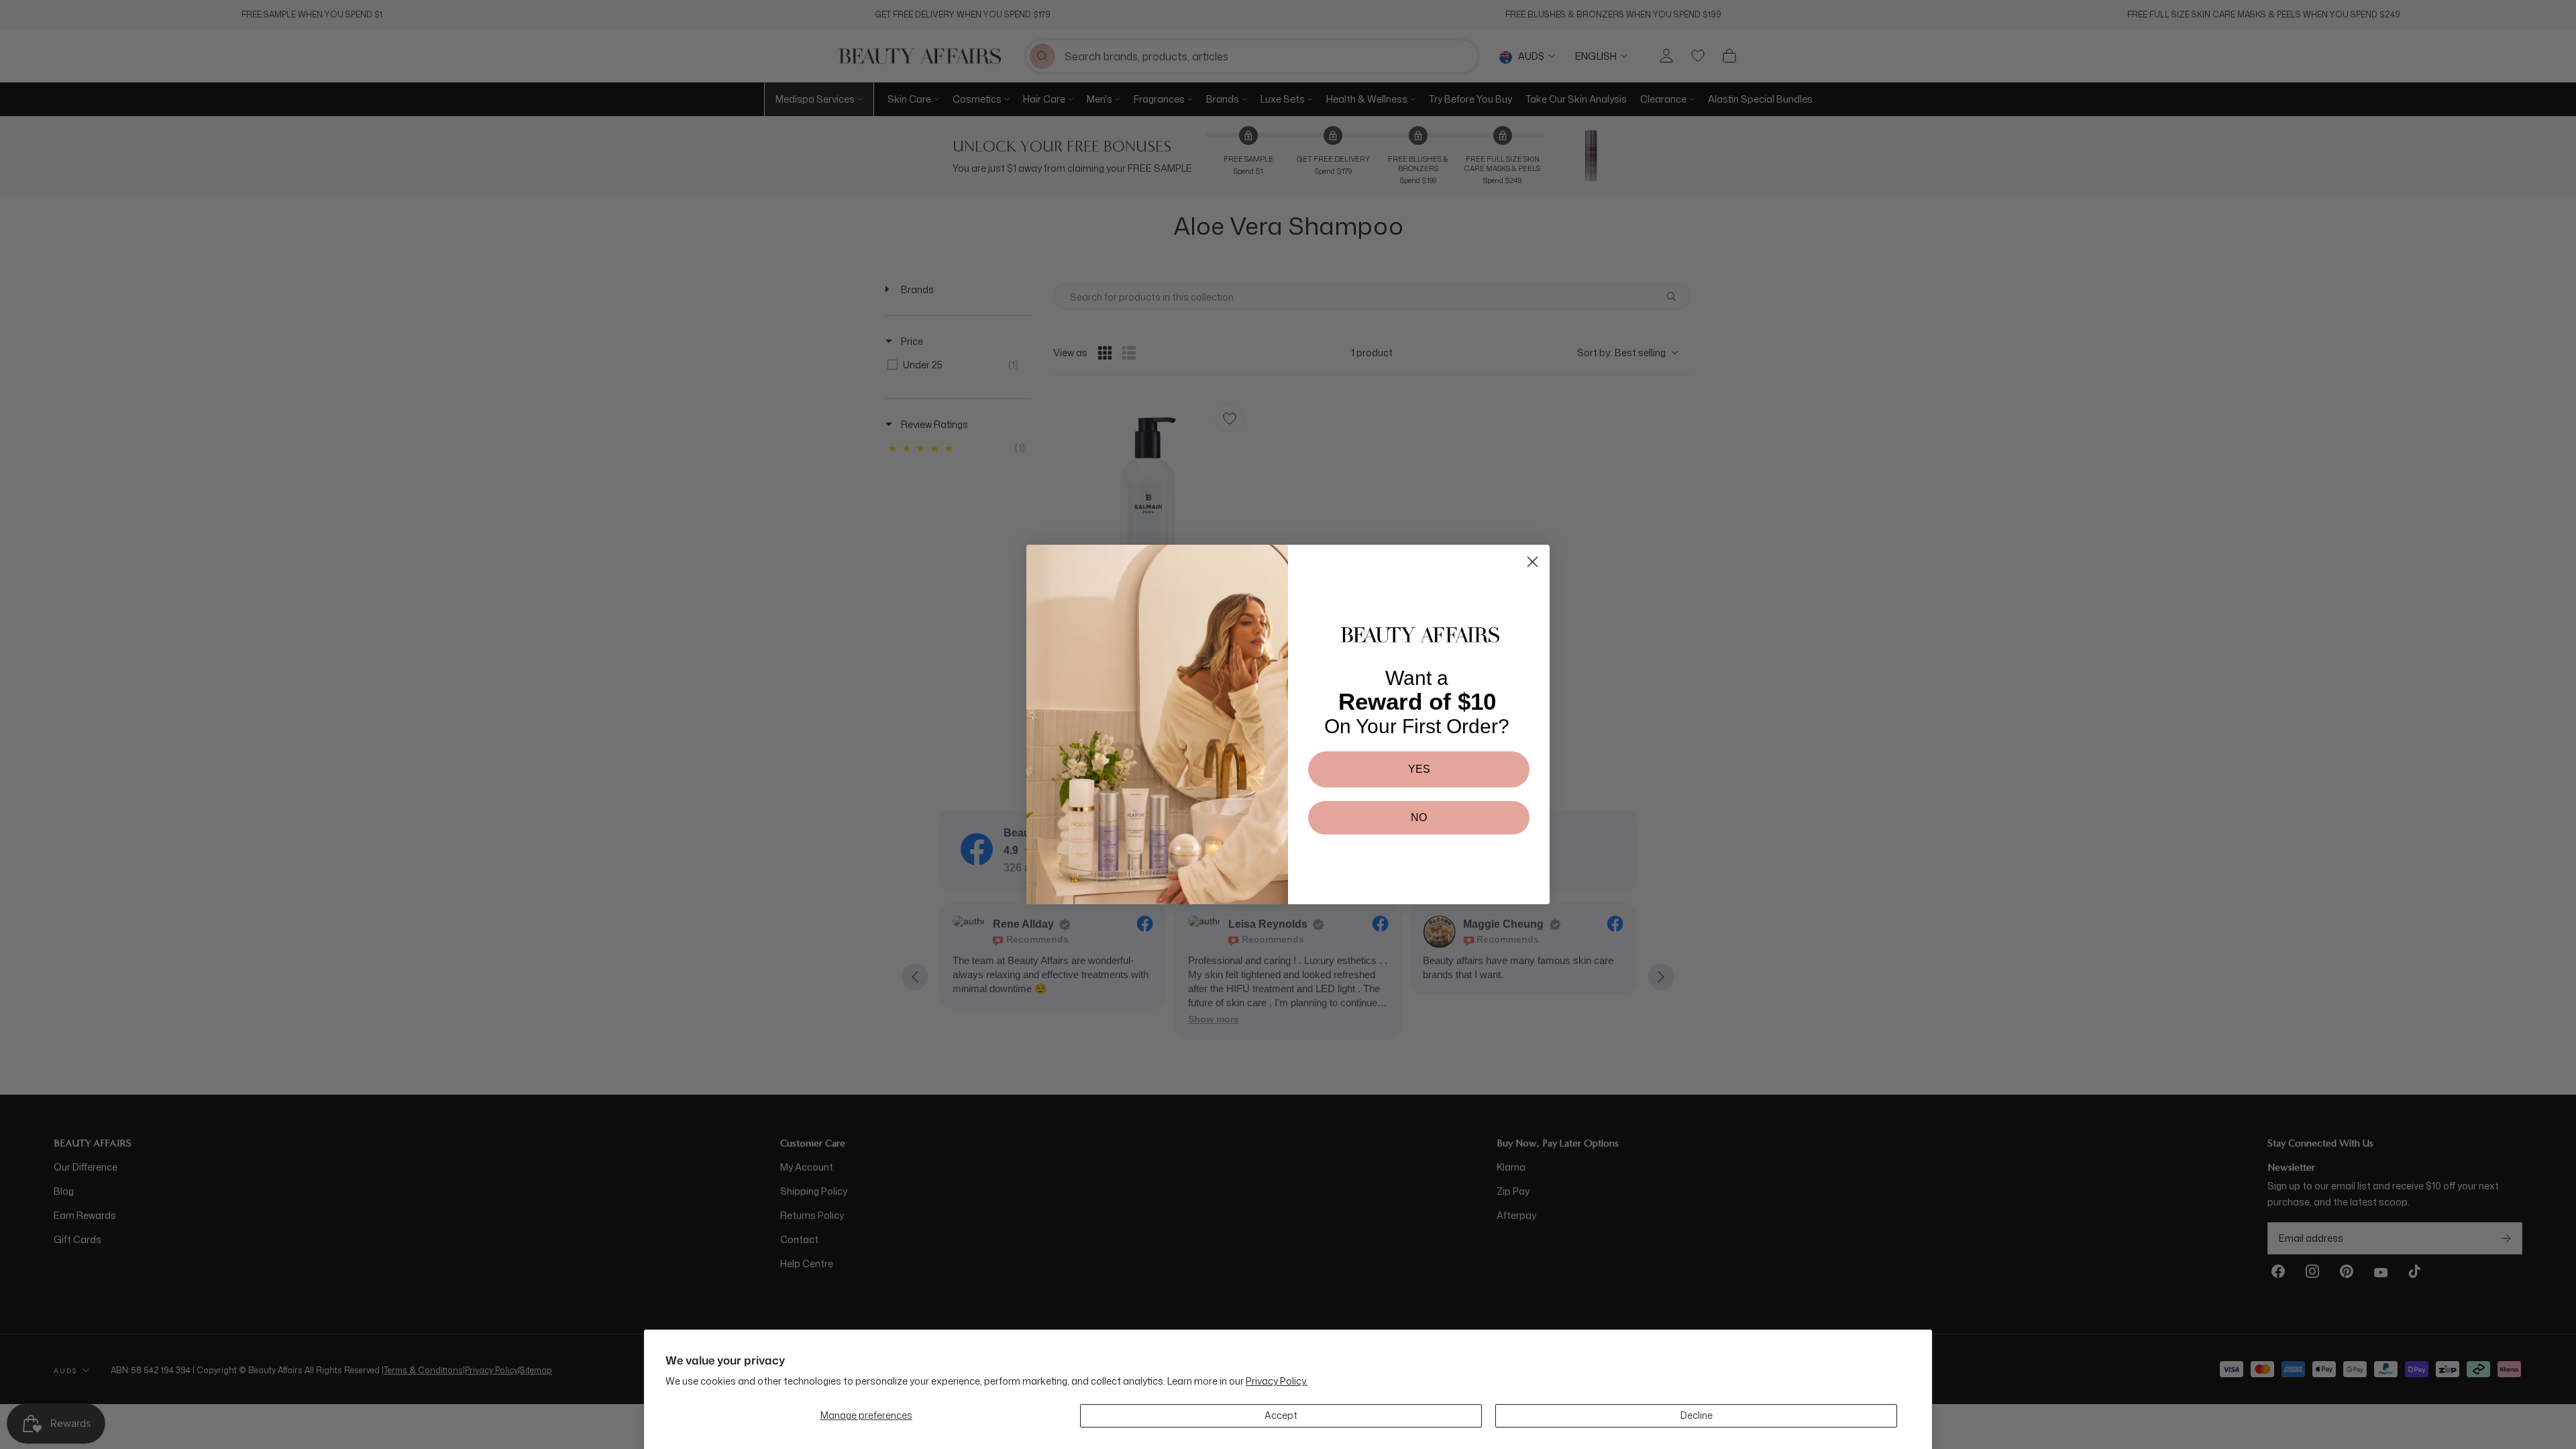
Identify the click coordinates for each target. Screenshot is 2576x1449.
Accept (1281, 1415)
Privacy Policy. (1277, 1381)
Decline (1697, 1415)
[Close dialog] (1533, 562)
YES (1419, 769)
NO (1419, 817)
